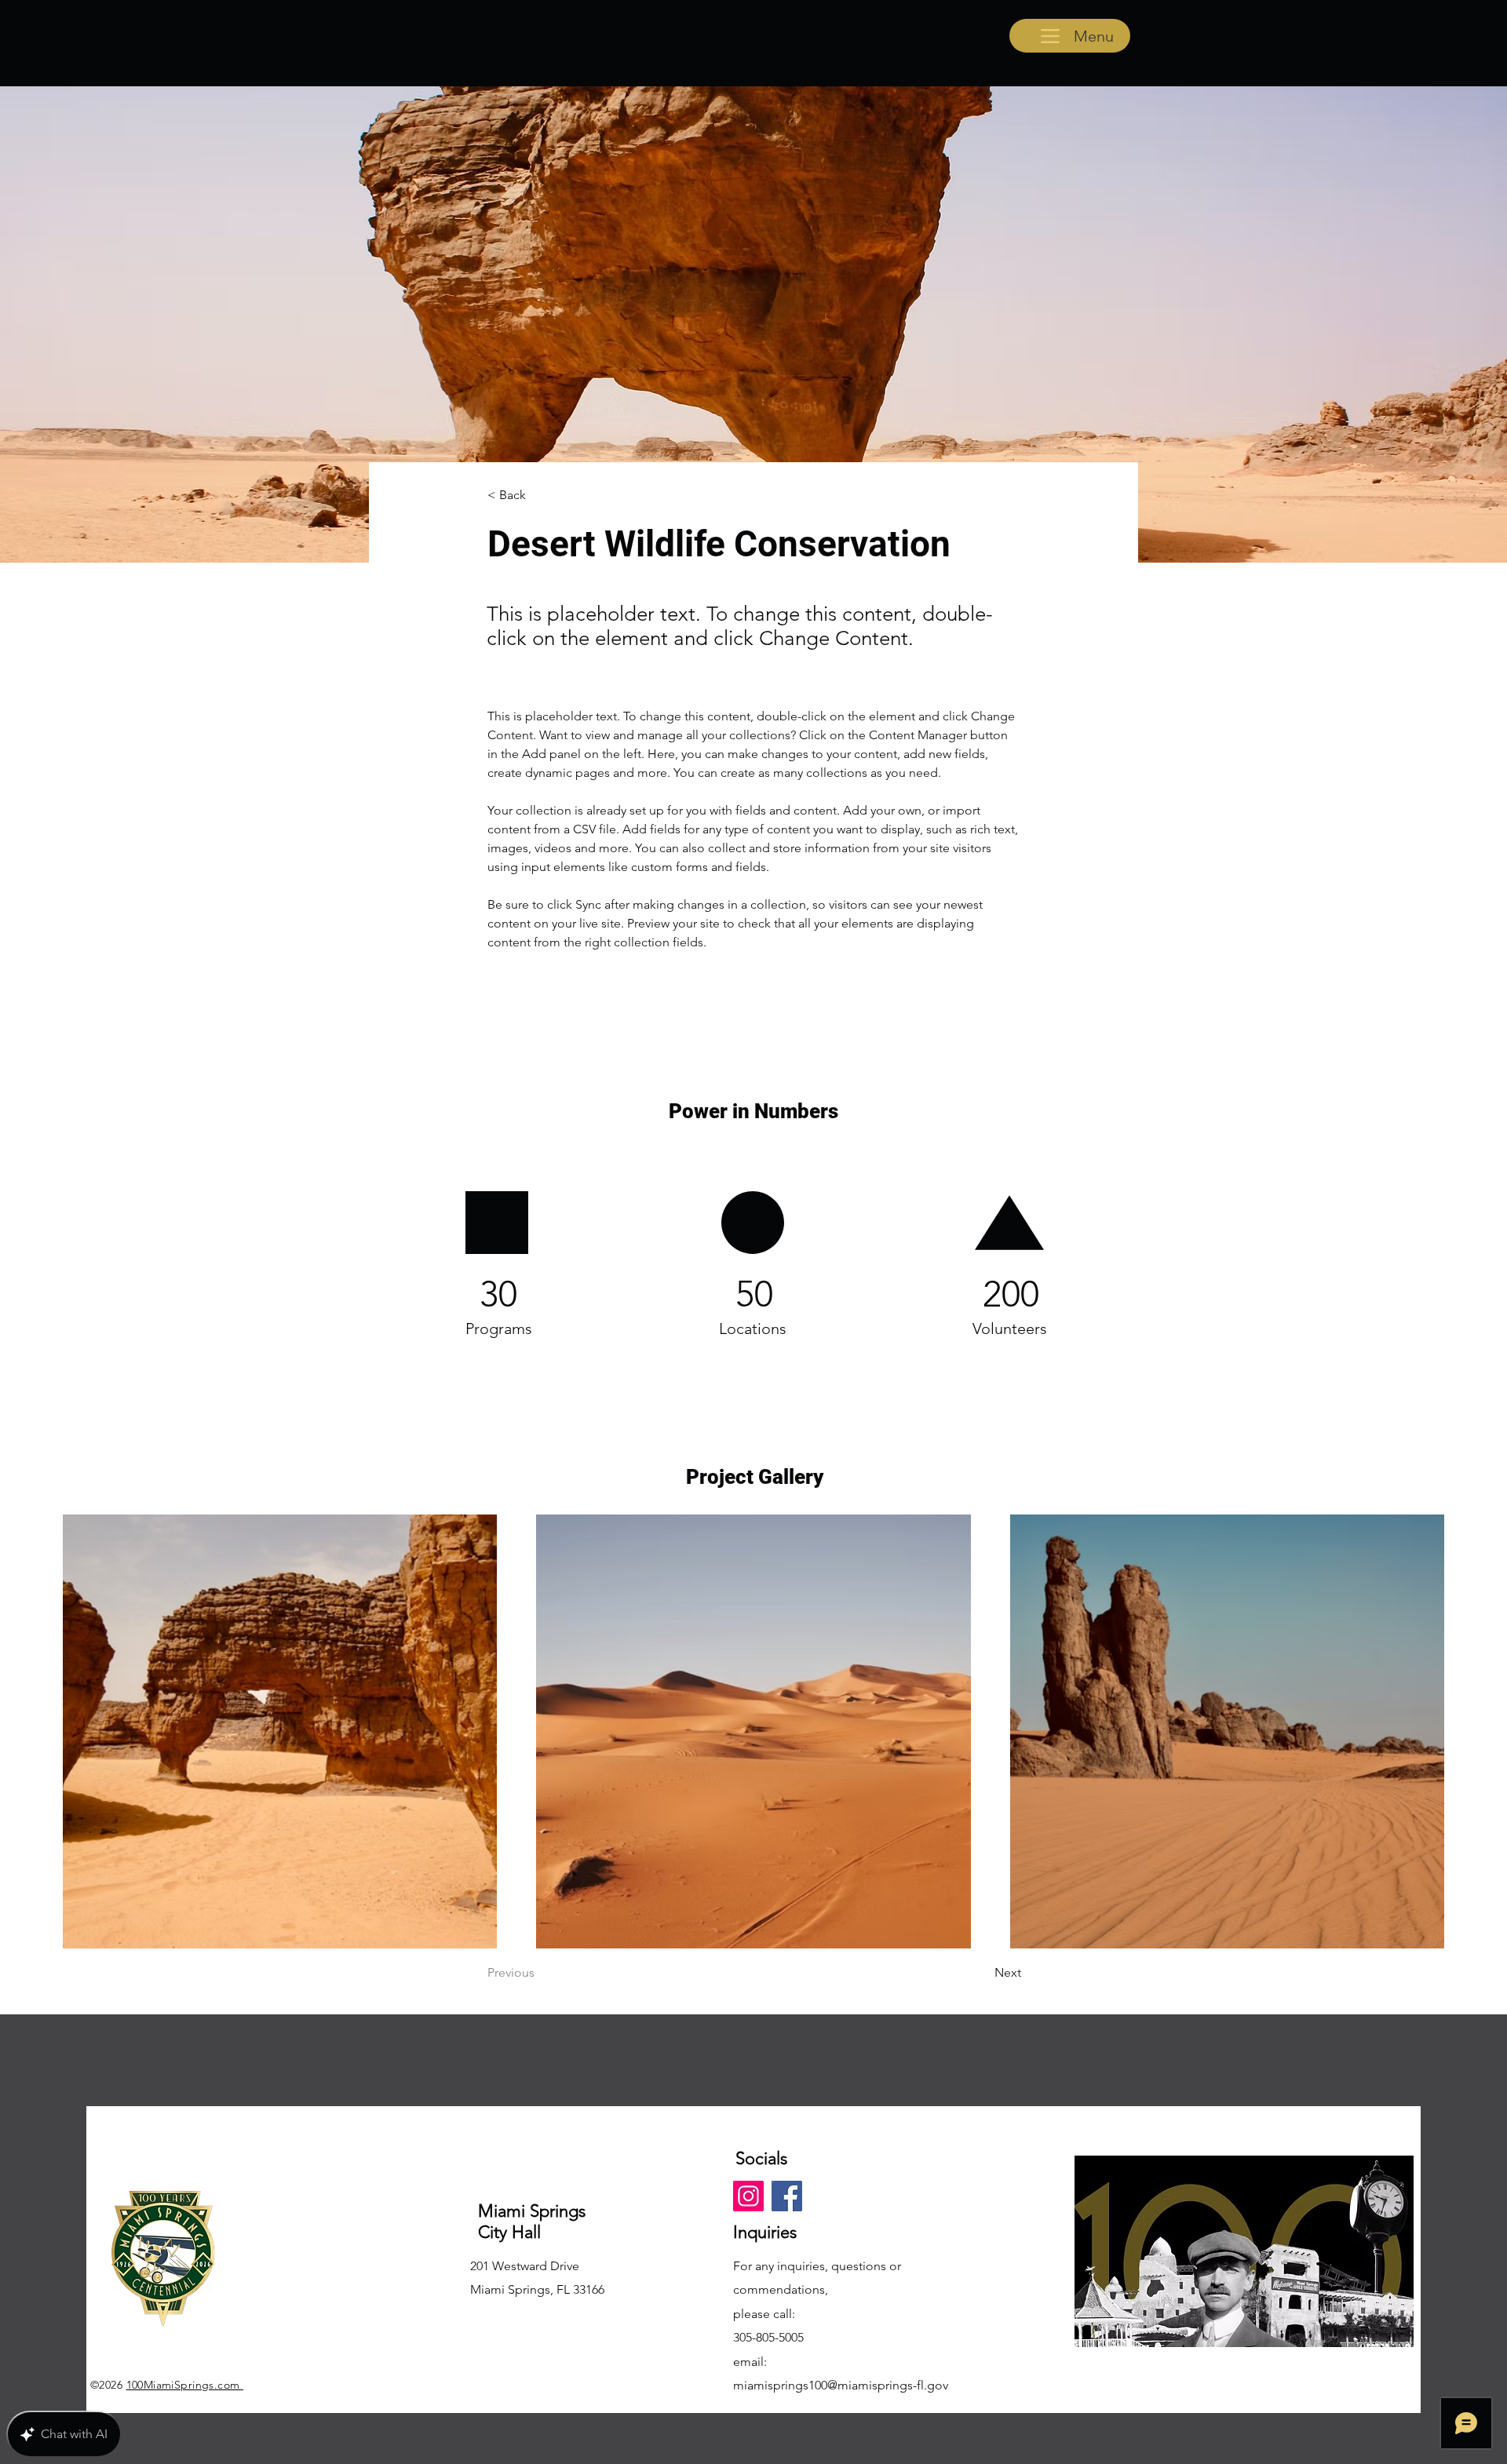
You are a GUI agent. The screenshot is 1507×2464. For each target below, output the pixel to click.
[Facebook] (787, 2196)
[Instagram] (748, 2196)
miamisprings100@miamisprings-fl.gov (841, 2385)
